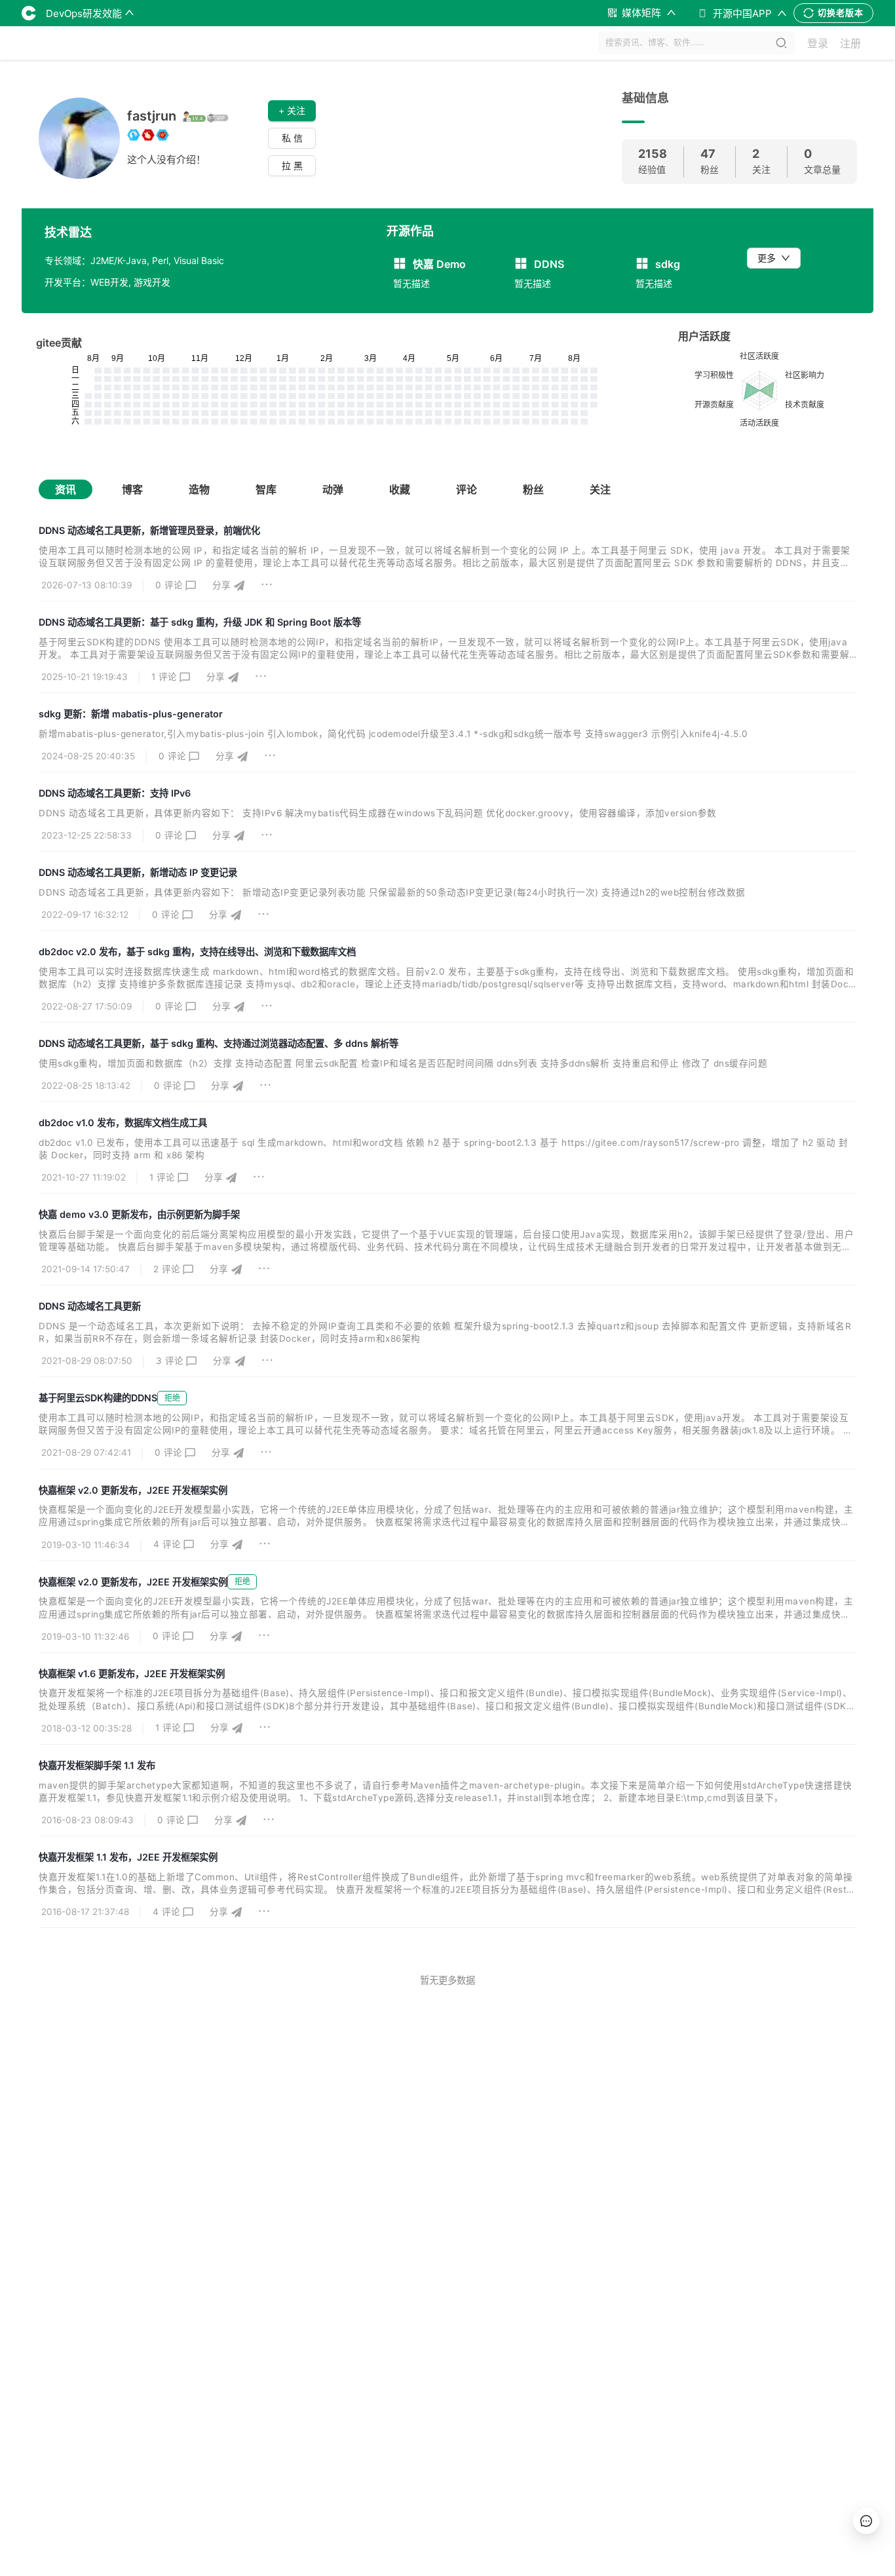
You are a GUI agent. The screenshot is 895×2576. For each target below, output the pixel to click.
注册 (850, 43)
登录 (818, 43)
